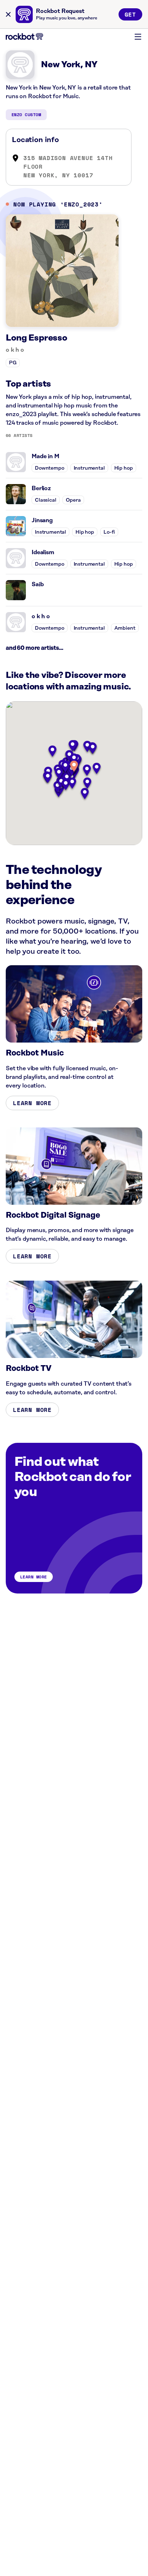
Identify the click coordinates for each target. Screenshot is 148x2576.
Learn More (32, 1103)
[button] (74, 767)
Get (130, 14)
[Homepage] (24, 37)
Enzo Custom (26, 115)
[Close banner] (8, 14)
